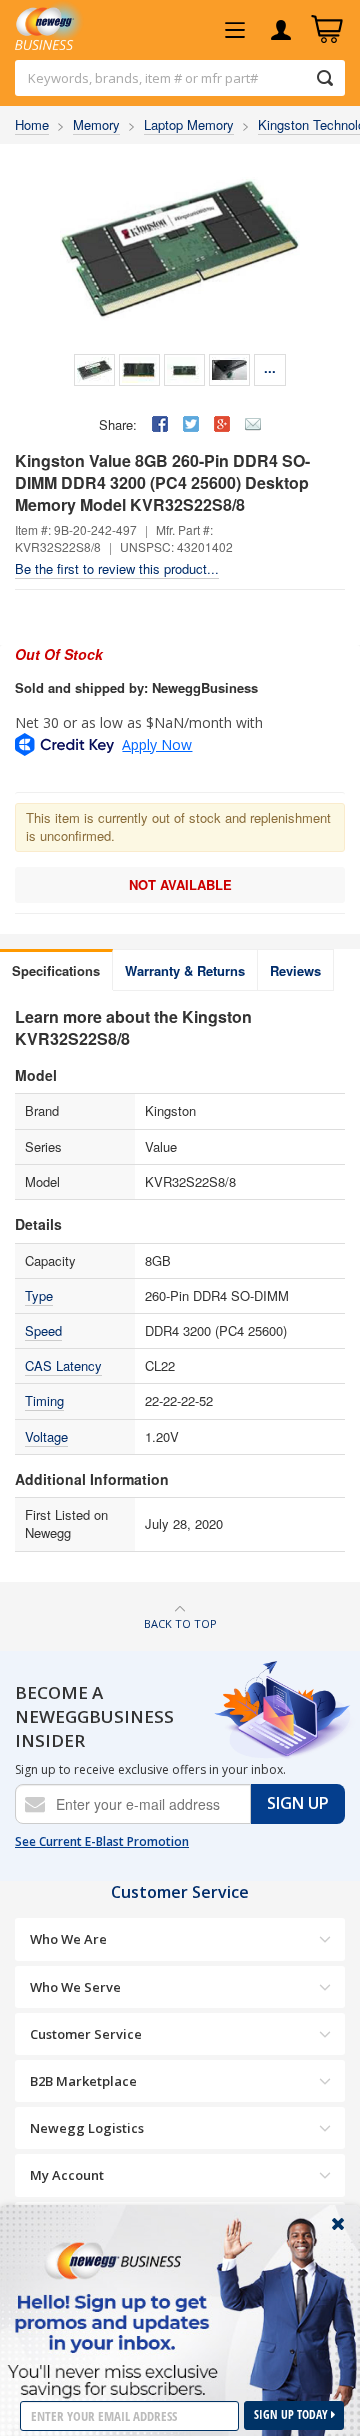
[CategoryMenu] (235, 30)
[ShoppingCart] (327, 30)
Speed (43, 1330)
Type (39, 1295)
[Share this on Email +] (253, 424)
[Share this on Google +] (222, 424)
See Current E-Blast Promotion (102, 1842)
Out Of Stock (59, 654)
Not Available (180, 884)
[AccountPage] (281, 30)
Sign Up (298, 1803)
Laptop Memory (189, 124)
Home (32, 124)
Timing (44, 1400)
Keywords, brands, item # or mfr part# (143, 78)
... (270, 367)
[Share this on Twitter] (191, 424)
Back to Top (180, 1623)
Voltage (46, 1436)
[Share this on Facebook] (160, 424)
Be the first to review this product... (117, 568)
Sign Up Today (292, 2414)
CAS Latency (63, 1365)
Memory (96, 124)
